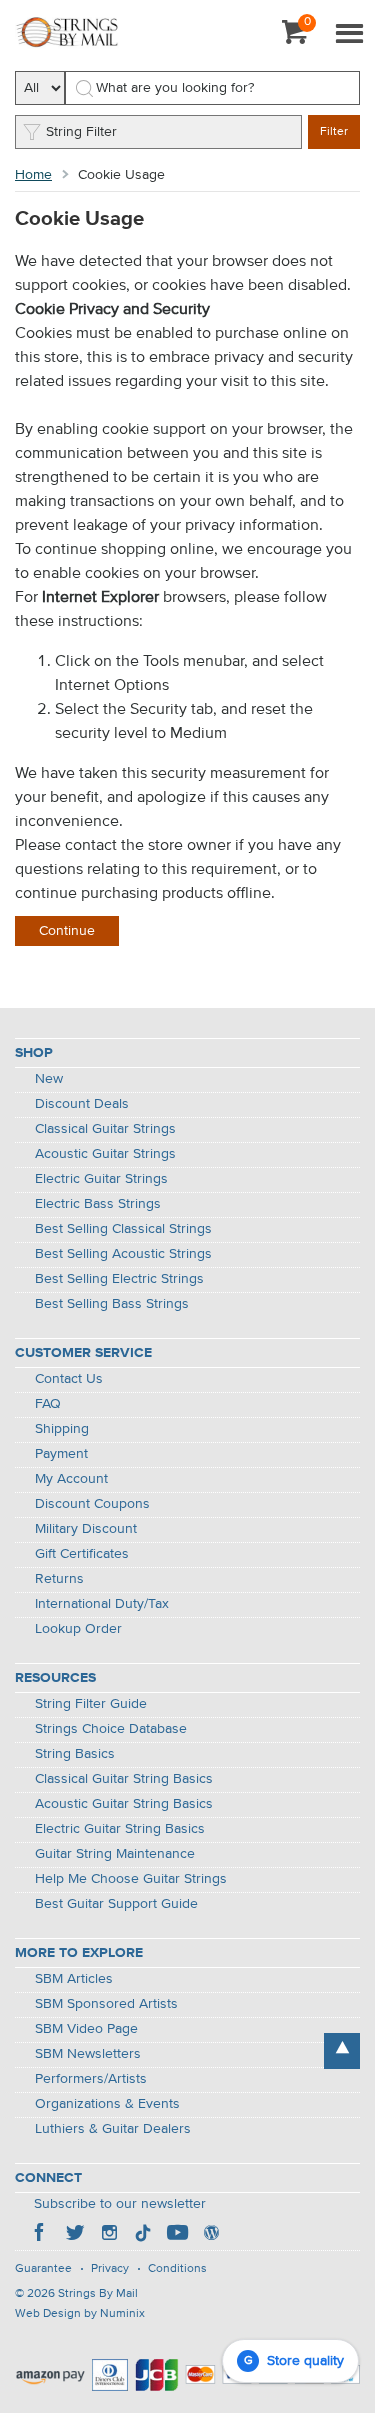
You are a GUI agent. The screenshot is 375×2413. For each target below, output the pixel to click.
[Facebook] (41, 2235)
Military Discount (86, 1529)
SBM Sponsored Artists (106, 2004)
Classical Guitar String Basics (124, 1779)
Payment (61, 1454)
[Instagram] (109, 2235)
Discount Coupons (92, 1504)
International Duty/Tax (102, 1604)
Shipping (62, 1429)
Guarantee (43, 2269)
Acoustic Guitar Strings (105, 1154)
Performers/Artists (91, 2079)
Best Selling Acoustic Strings (123, 1254)
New (49, 1079)
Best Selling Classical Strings (123, 1229)
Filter (334, 132)
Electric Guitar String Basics (120, 1829)
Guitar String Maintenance (115, 1854)
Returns (59, 1579)
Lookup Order (78, 1629)
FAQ (48, 1404)
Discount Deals (82, 1104)
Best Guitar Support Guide (116, 1904)
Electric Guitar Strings (101, 1179)
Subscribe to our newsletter (120, 2204)
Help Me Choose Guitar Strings (131, 1879)
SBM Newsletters (88, 2054)
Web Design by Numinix (80, 2314)
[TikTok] (143, 2235)
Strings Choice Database (111, 1729)
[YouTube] (177, 2235)
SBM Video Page (86, 2029)
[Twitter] (75, 2235)
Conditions (177, 2269)
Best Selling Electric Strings (119, 1279)
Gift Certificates (82, 1554)
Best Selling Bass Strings (112, 1304)
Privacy (110, 2269)
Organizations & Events (107, 2104)
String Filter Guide (91, 1704)
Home (33, 175)
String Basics (75, 1754)
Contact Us (69, 1379)
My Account (71, 1479)
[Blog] (211, 2235)
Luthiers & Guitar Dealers (113, 2129)
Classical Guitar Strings (105, 1129)
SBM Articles (74, 1979)
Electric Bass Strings (98, 1204)
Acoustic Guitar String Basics (124, 1804)
